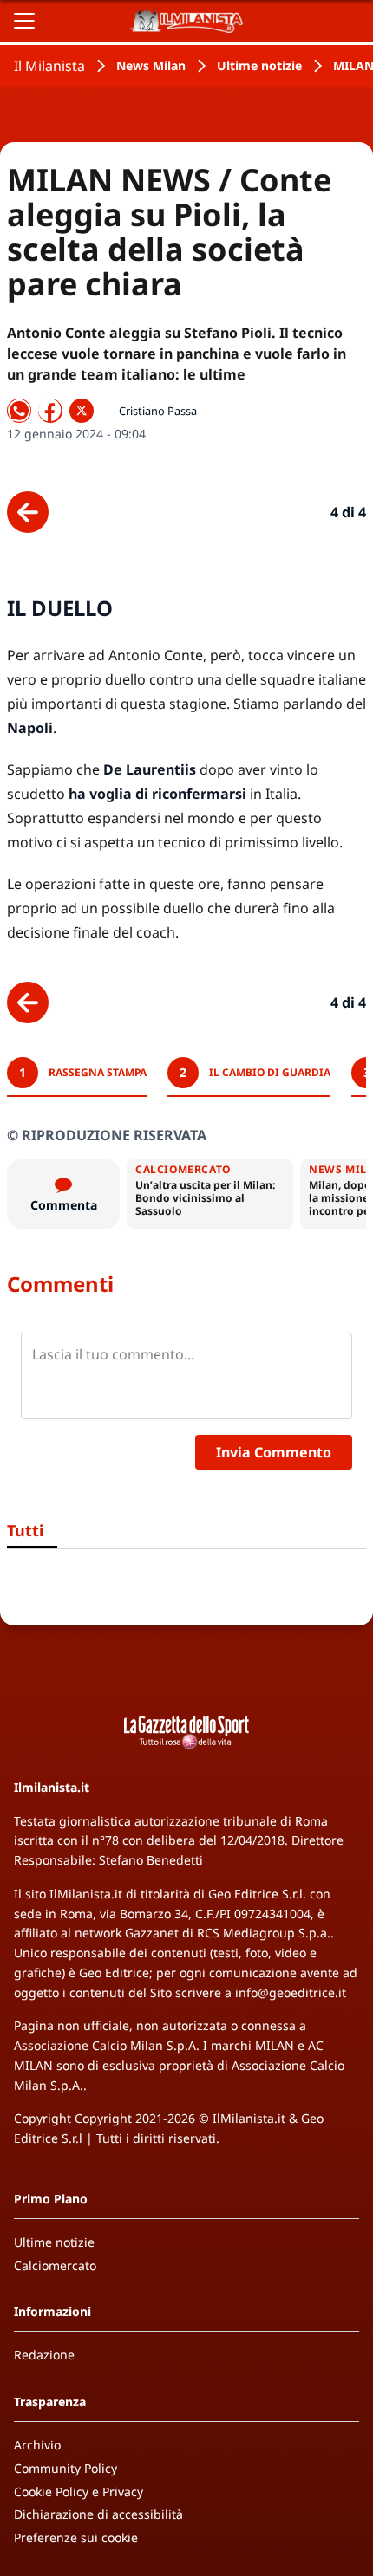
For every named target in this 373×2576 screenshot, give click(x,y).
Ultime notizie (259, 65)
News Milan (151, 65)
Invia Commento (274, 1452)
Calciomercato (55, 2265)
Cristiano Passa (158, 411)
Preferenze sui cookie (76, 2537)
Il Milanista (49, 66)
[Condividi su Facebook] (50, 411)
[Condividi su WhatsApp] (19, 411)
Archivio (37, 2445)
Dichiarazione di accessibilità (98, 2514)
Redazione (44, 2355)
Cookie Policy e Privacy (79, 2492)
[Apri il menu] (24, 21)
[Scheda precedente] (28, 512)
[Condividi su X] (82, 411)
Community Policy (65, 2468)
